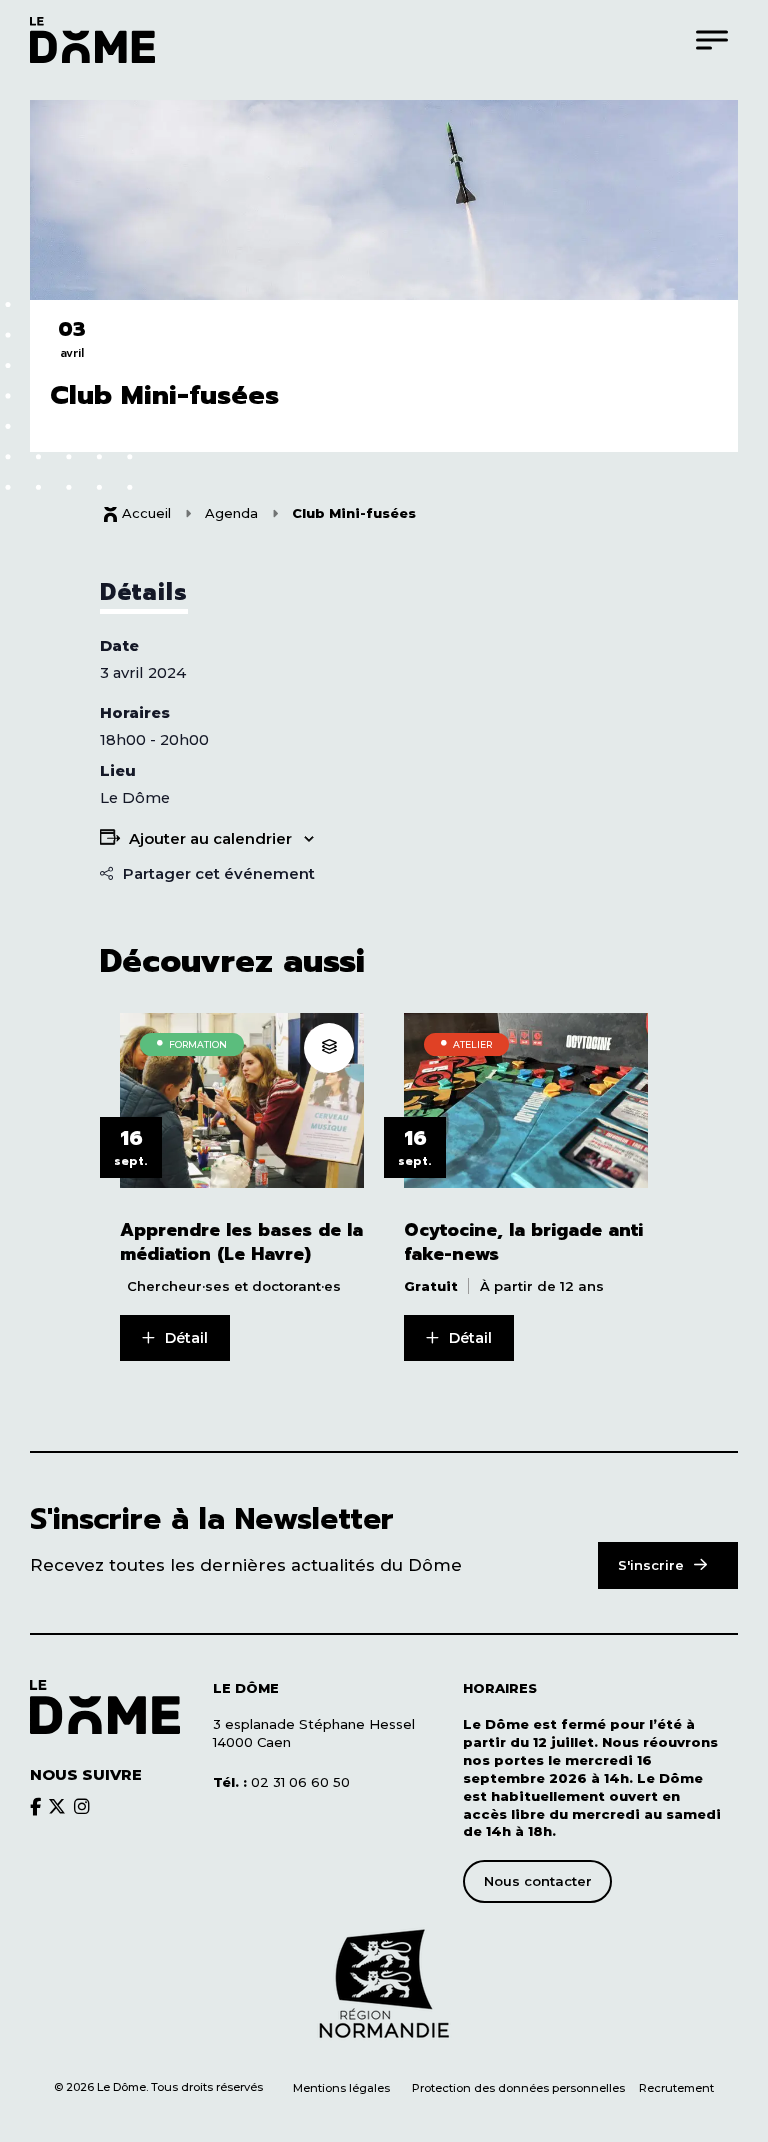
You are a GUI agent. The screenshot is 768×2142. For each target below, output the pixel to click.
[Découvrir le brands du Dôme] (35, 1806)
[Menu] (712, 39)
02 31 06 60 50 (281, 1782)
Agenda (231, 513)
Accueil (146, 513)
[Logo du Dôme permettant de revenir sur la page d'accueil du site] (92, 39)
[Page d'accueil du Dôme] (105, 1707)
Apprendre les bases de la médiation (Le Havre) (241, 1242)
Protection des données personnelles (520, 2088)
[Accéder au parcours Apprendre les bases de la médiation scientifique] (329, 1048)
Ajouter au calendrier (210, 839)
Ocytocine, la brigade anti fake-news (523, 1242)
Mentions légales (341, 2088)
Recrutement (676, 2088)
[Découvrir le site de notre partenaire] (384, 1984)
